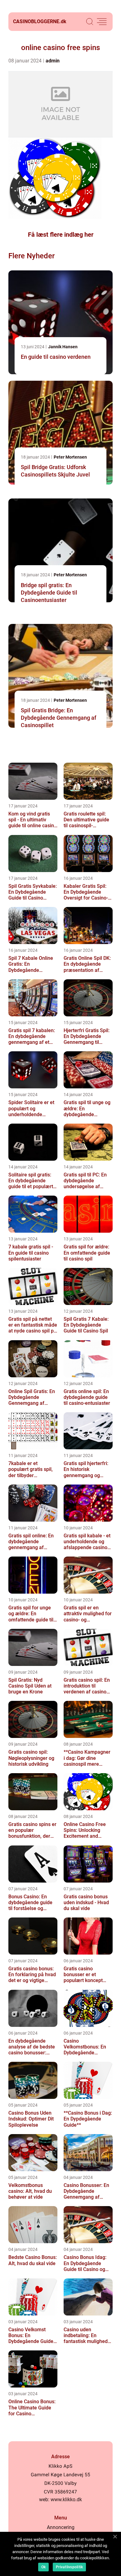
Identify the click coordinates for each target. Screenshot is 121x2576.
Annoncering (61, 2527)
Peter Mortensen (70, 457)
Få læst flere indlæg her (61, 235)
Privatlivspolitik (69, 2567)
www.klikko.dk (66, 2500)
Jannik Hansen (63, 347)
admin (53, 61)
